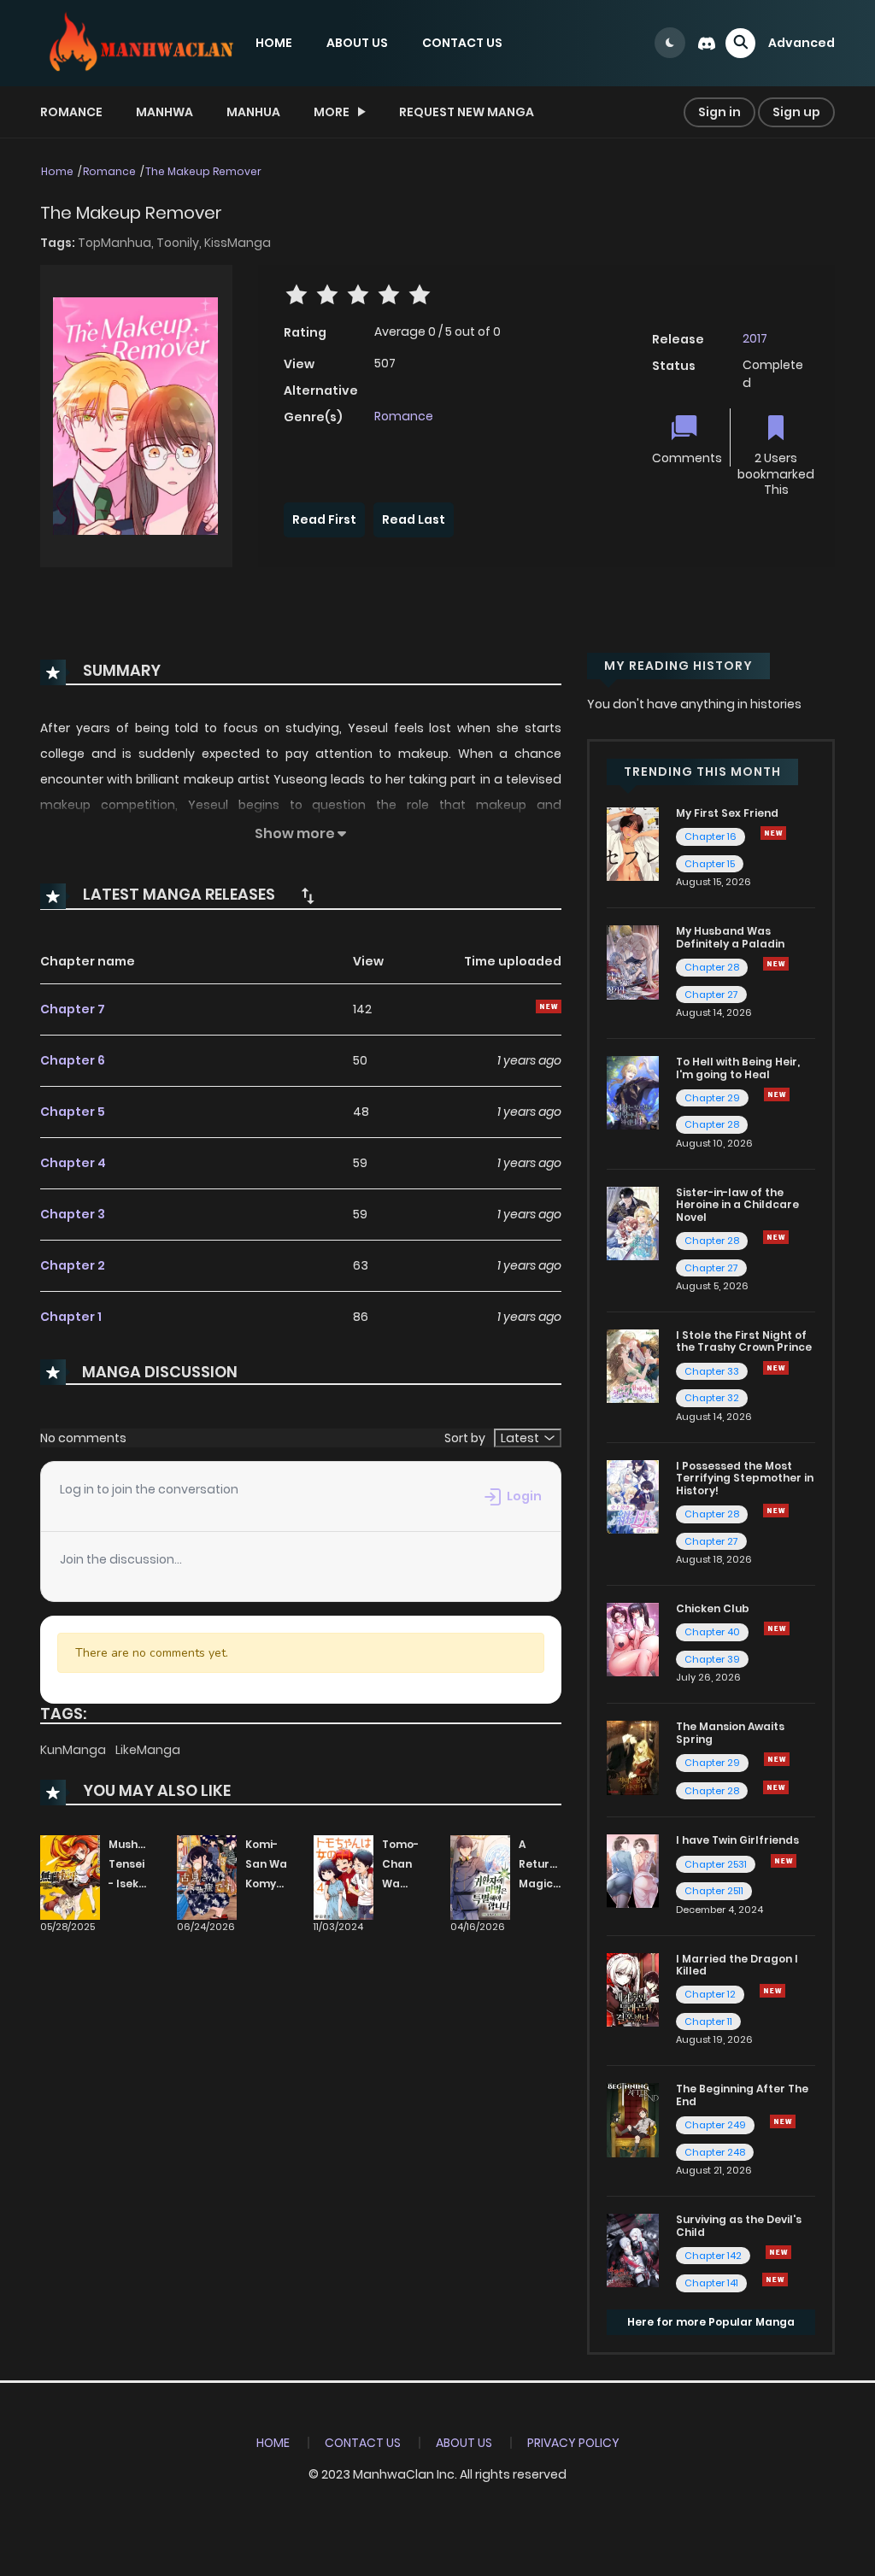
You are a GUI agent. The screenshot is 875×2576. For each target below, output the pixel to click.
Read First (324, 519)
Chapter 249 (715, 2125)
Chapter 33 (712, 1371)
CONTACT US (462, 43)
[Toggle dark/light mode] (670, 43)
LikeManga (148, 1750)
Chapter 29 (712, 1098)
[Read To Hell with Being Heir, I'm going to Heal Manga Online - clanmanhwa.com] (633, 1092)
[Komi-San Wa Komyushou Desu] (207, 1877)
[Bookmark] (776, 429)
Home (57, 171)
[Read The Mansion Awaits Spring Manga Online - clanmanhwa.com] (633, 1757)
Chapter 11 (708, 2021)
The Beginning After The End (742, 2095)
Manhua (253, 112)
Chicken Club (713, 1608)
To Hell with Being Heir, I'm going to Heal (738, 1068)
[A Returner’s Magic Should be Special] (480, 1877)
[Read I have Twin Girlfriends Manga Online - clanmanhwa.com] (633, 1870)
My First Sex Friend (727, 813)
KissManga (238, 243)
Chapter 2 (73, 1265)
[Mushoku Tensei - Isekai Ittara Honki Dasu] (70, 1877)
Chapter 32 (712, 1398)
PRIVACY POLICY (573, 2443)
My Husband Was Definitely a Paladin (730, 937)
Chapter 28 (712, 967)
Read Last (414, 519)
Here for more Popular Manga (711, 2322)
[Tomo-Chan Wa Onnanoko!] (344, 1877)
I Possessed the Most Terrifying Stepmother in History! (745, 1478)
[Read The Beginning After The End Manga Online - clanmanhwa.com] (633, 2119)
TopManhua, (117, 243)
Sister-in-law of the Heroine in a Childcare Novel (737, 1205)
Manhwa (164, 112)
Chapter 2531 (716, 1864)
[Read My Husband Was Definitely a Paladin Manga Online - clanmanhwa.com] (633, 961)
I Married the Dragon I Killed (737, 1965)
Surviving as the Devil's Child (739, 2225)
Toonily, (180, 243)
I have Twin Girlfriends (737, 1840)
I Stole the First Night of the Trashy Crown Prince (744, 1341)
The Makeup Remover (203, 171)
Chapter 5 (73, 1112)
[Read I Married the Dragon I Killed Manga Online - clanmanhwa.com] (633, 1989)
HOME (274, 43)
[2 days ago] (777, 1759)
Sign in (719, 112)
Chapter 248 (715, 2152)
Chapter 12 (710, 1994)
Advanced (802, 43)
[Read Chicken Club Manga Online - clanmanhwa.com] (633, 1639)
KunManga (74, 1750)
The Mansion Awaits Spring (730, 1732)
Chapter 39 (712, 1659)
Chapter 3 (73, 1214)
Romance (71, 112)
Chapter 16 (711, 836)
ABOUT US (357, 43)
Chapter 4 (73, 1163)
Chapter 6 (73, 1060)
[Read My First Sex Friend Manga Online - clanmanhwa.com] (633, 843)
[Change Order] (308, 895)
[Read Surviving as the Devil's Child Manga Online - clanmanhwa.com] (633, 2250)
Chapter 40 (712, 1632)
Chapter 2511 (714, 1891)
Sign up (796, 112)
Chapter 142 (713, 2256)
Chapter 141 (711, 2283)
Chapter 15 (710, 864)
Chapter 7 (73, 1009)
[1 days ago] (776, 1511)
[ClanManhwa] (139, 42)
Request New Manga (467, 112)
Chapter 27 (711, 995)
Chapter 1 (71, 1317)
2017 (755, 338)
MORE (332, 112)
